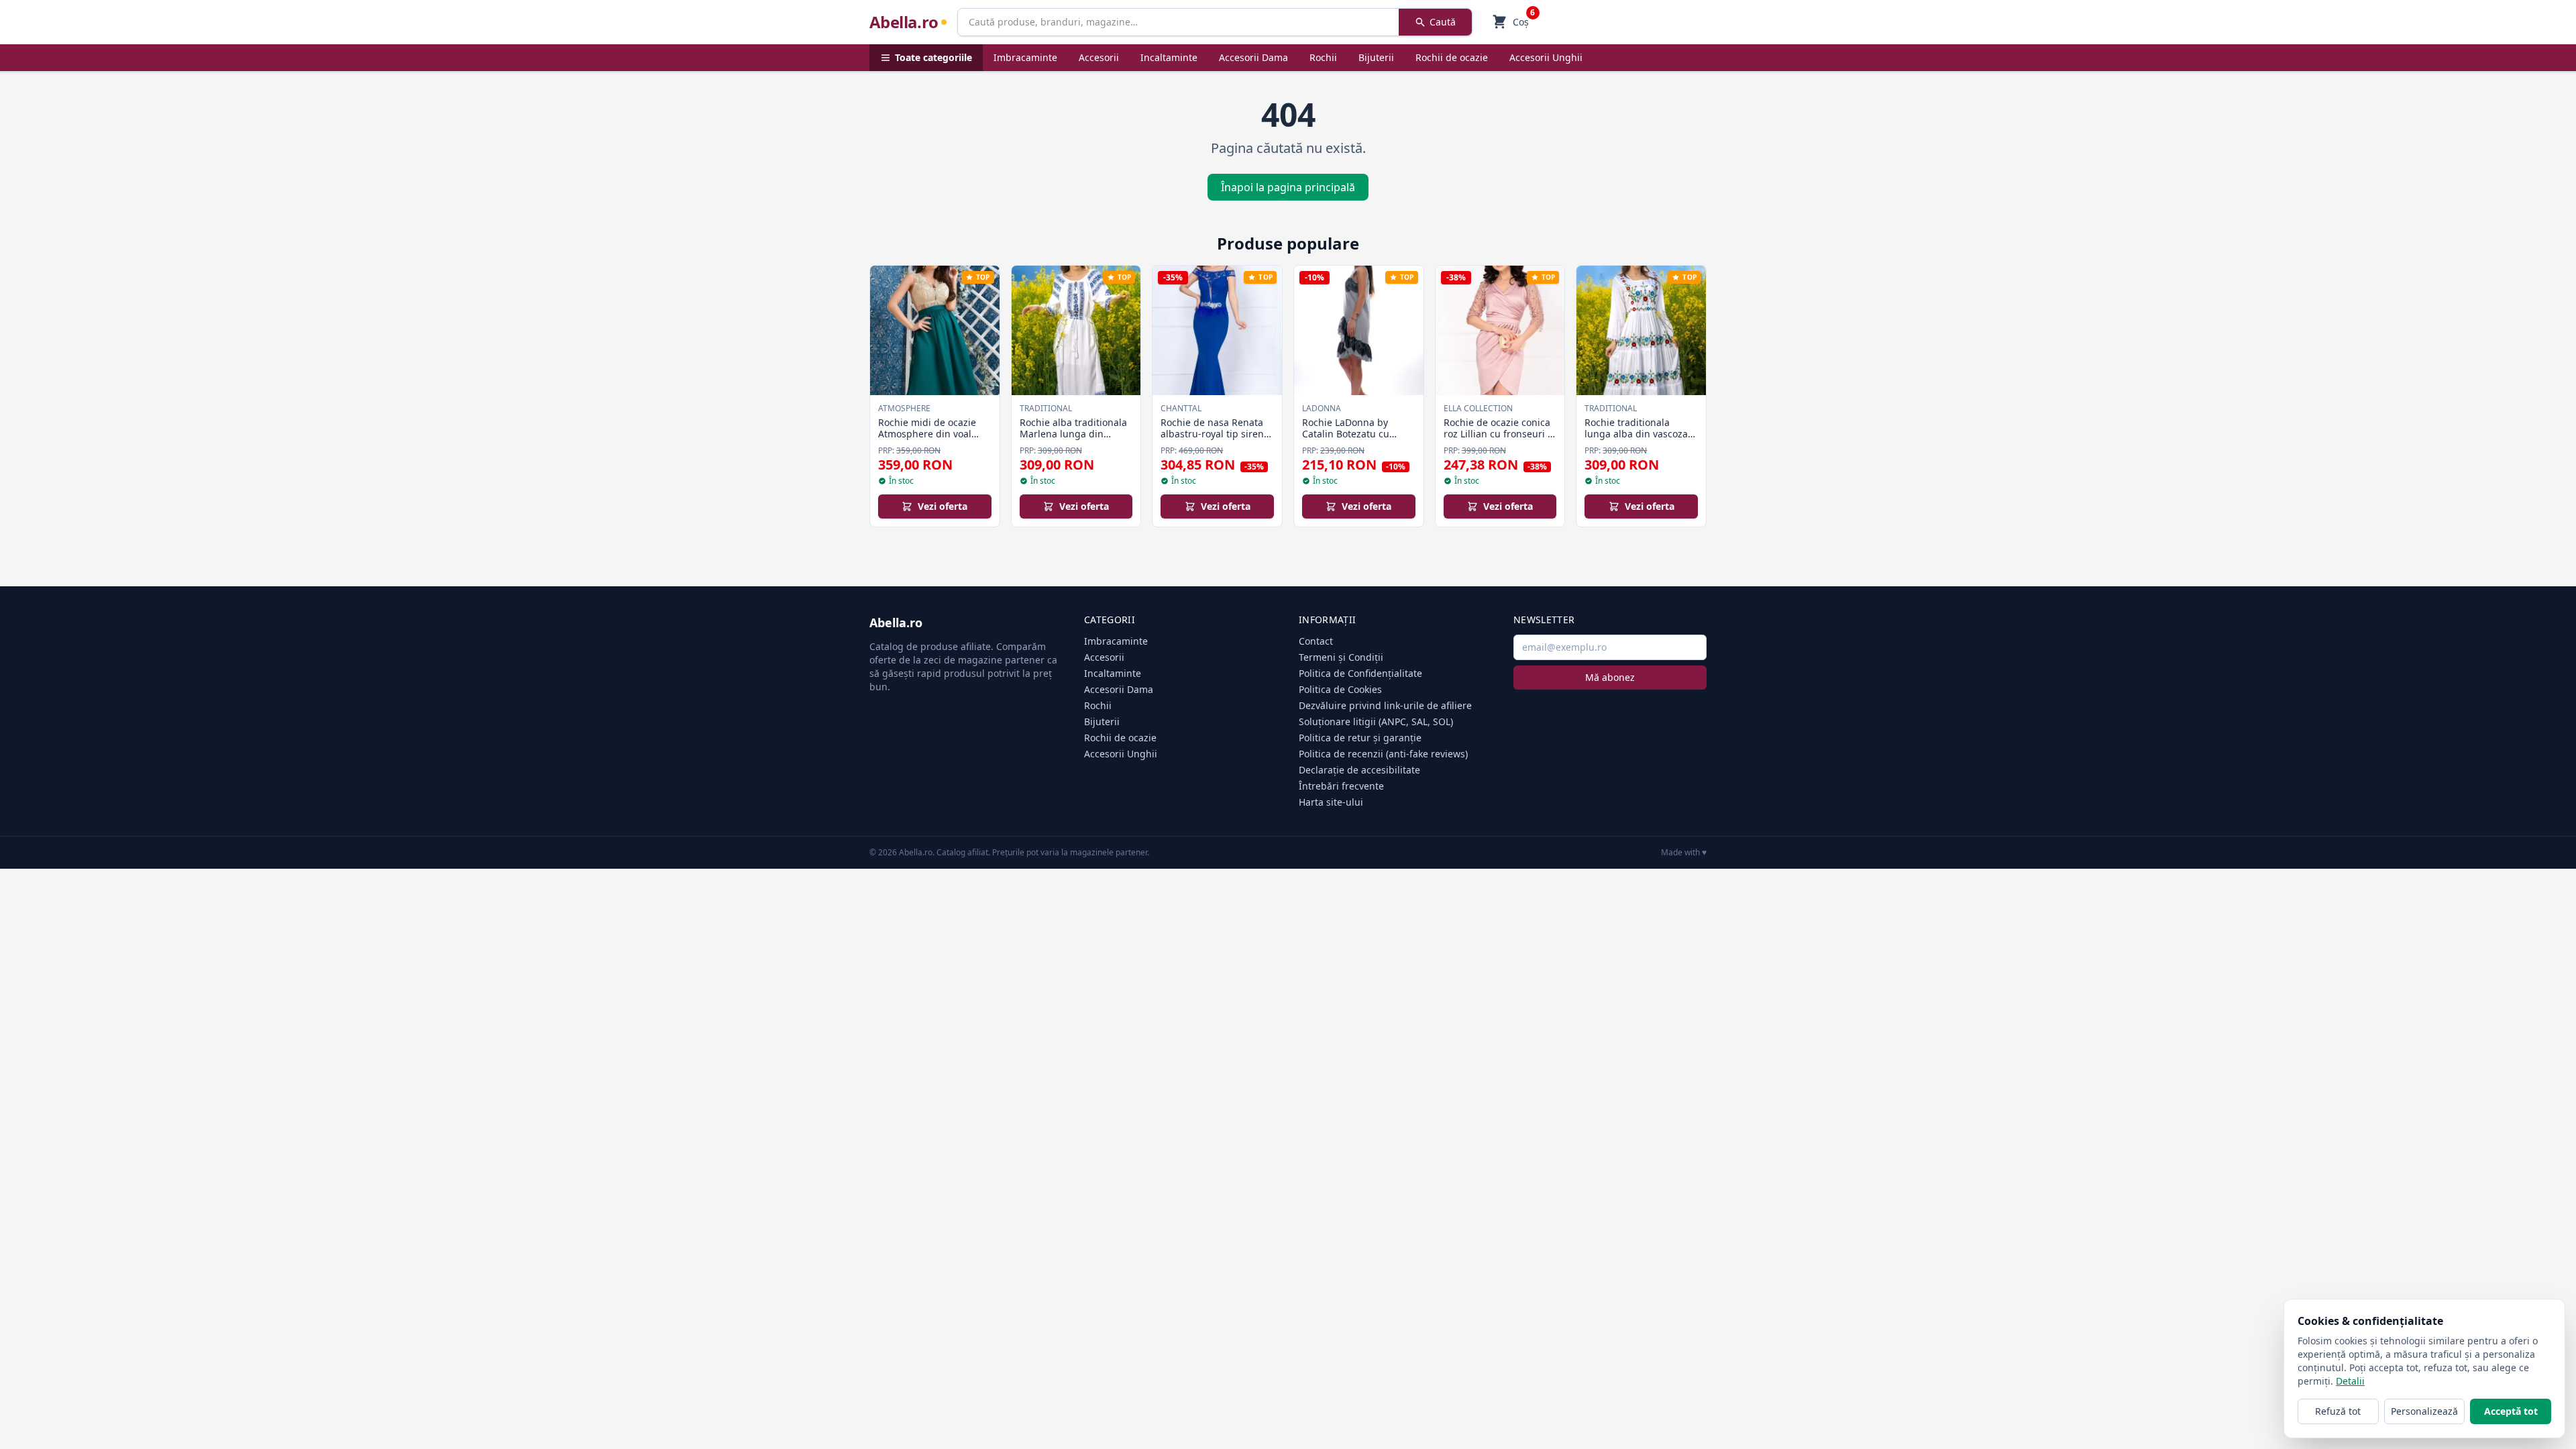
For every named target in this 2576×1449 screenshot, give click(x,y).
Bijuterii (1376, 57)
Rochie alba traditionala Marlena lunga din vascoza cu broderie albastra (1073, 440)
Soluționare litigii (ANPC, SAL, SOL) (1376, 721)
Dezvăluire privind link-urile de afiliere (1385, 705)
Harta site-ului (1331, 802)
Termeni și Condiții (1341, 657)
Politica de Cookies (1340, 689)
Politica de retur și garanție (1360, 738)
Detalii (2350, 1381)
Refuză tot (2338, 1411)
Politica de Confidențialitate (1360, 673)
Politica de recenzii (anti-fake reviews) (1383, 754)
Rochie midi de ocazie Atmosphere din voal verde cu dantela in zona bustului (934, 440)
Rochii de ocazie (1452, 57)
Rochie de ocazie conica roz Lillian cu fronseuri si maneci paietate (1499, 434)
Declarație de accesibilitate (1359, 770)
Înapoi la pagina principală (1288, 187)
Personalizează (2424, 1411)
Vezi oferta (943, 506)
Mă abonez (1610, 677)
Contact (1316, 641)
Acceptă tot (2511, 1411)
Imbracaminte (1025, 57)
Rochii (1323, 57)
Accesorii (1099, 57)
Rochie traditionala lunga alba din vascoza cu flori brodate (1636, 434)
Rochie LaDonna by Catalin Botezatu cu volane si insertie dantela (1346, 440)
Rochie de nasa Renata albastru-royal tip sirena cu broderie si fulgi (1215, 434)
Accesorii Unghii (1546, 57)
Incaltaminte (1169, 57)
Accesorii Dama (1253, 57)
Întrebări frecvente (1341, 786)
